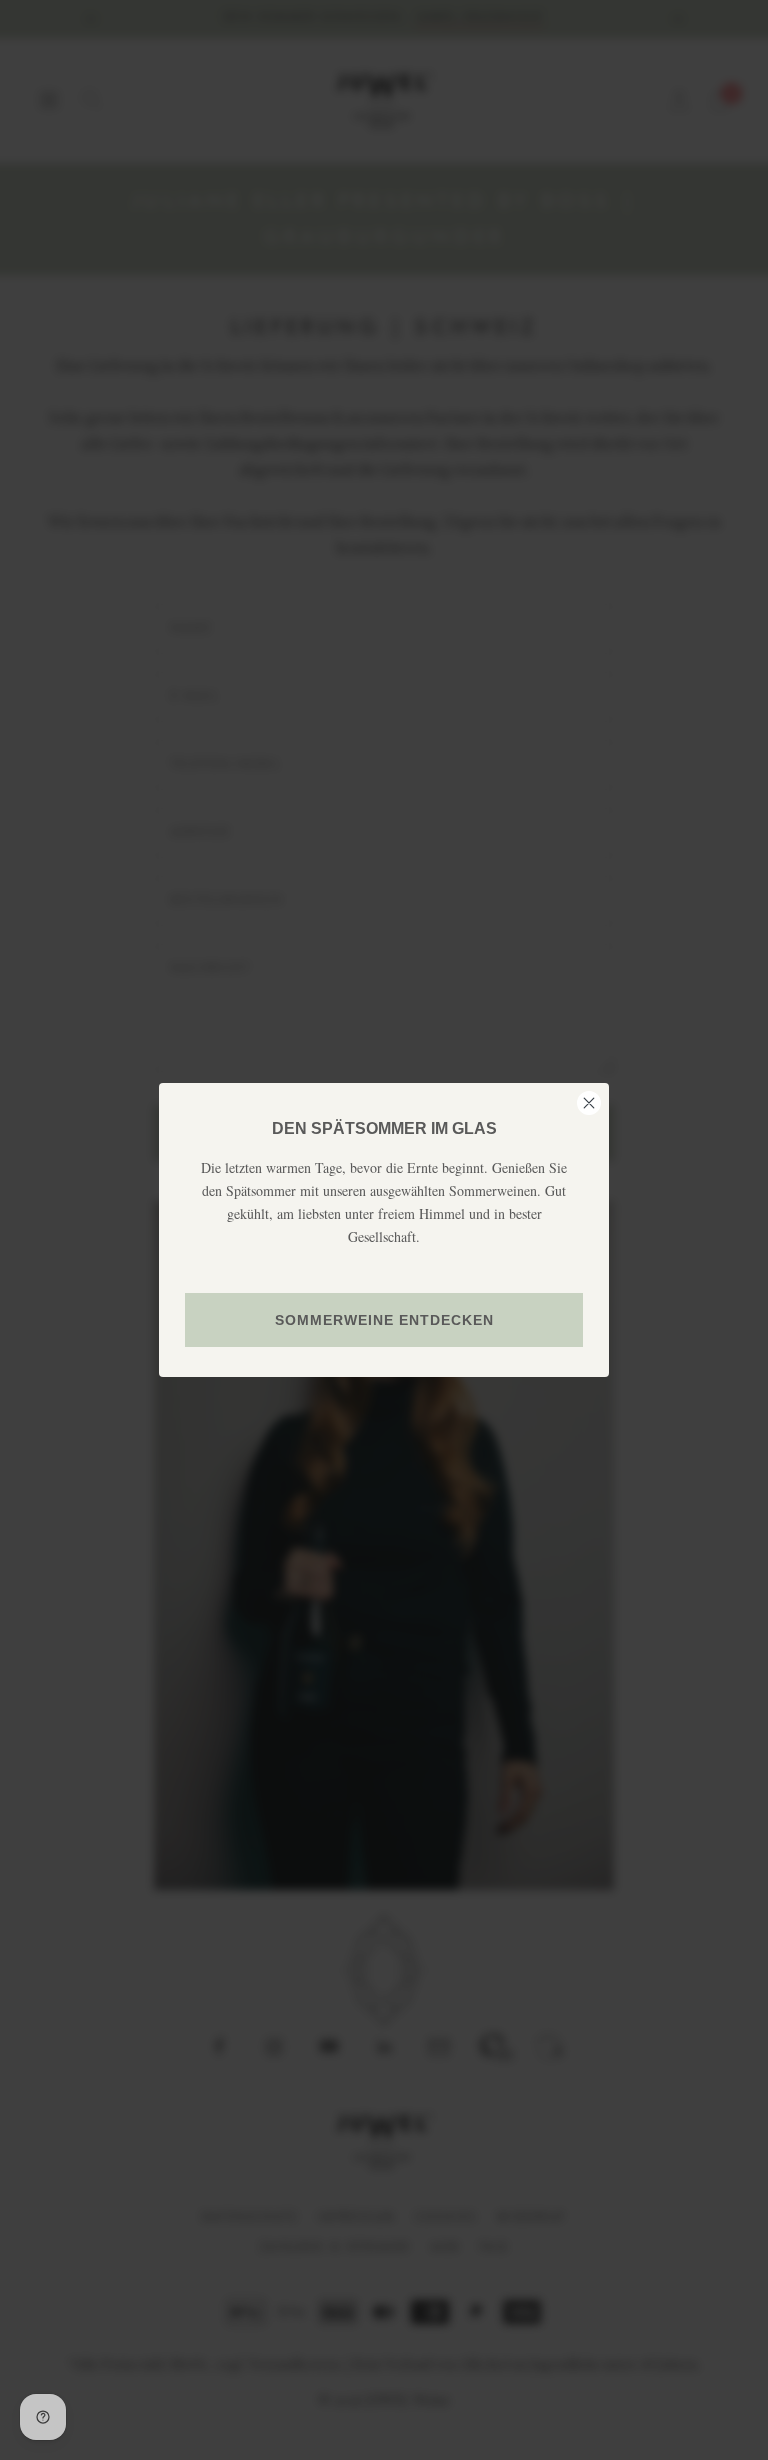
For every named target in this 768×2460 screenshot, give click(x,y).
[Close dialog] (589, 1103)
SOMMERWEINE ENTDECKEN (384, 1320)
